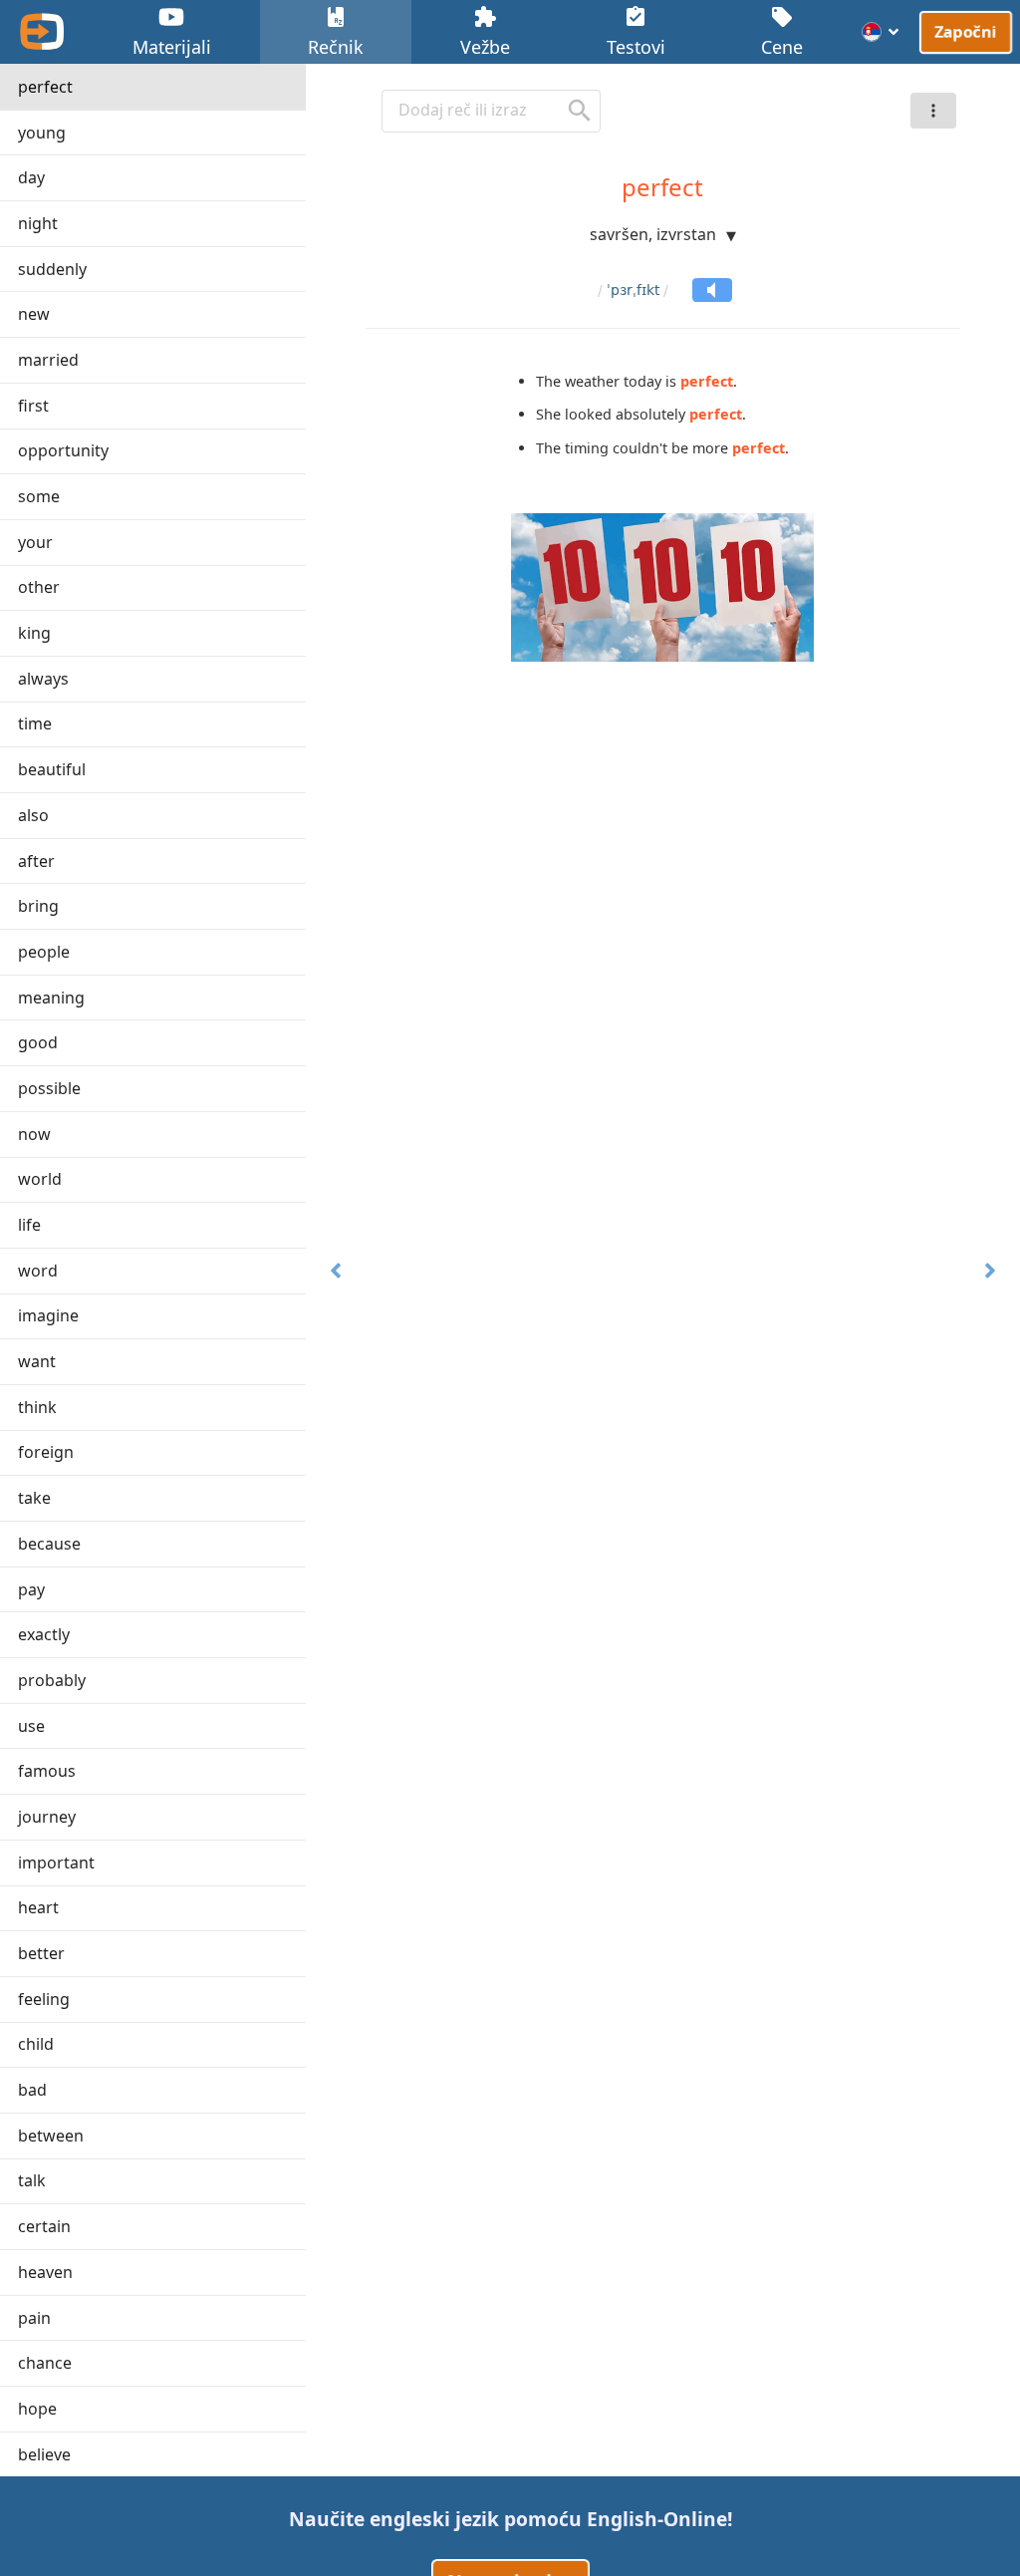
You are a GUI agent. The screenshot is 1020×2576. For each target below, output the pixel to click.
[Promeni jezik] (881, 32)
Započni (966, 31)
